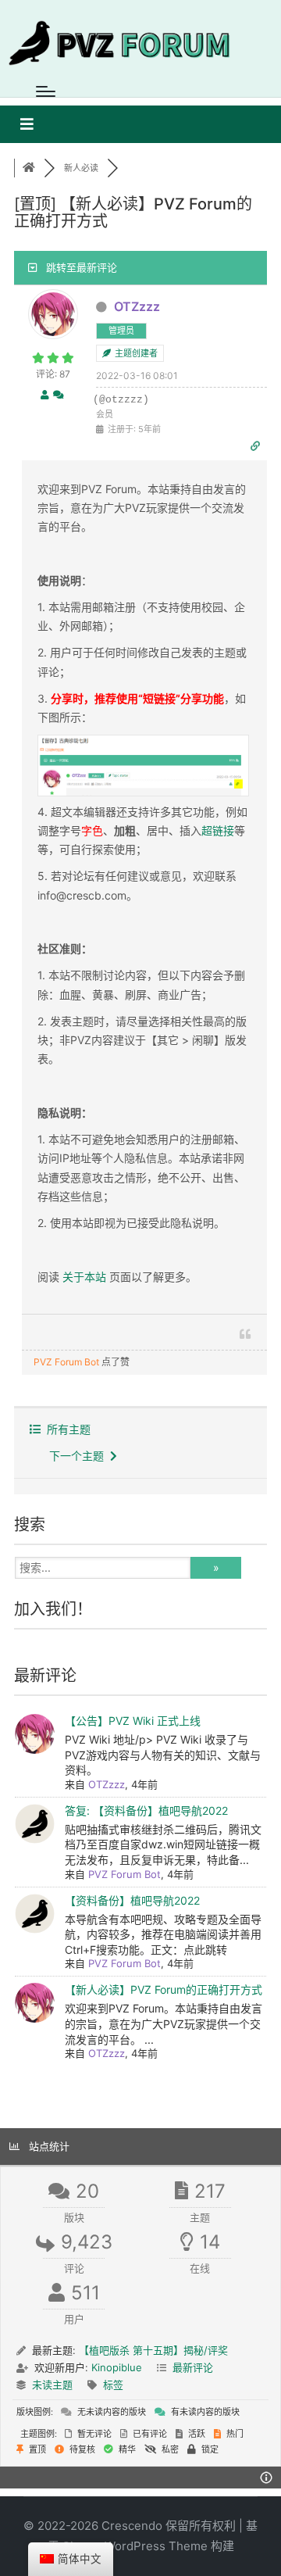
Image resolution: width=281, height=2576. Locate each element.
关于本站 (84, 1277)
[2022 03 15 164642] (143, 792)
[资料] (45, 395)
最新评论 (193, 2367)
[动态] (59, 395)
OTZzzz (137, 306)
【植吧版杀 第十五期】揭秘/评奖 (153, 2350)
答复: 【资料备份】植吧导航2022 (146, 1810)
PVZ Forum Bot (66, 1362)
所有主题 (66, 1429)
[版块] (29, 168)
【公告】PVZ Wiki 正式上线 (133, 1721)
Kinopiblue (117, 2367)
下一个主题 (80, 1456)
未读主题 (52, 2385)
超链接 (218, 830)
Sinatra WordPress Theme (135, 2546)
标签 (113, 2385)
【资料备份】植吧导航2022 (132, 1900)
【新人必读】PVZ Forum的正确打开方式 (164, 1989)
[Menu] (46, 91)
